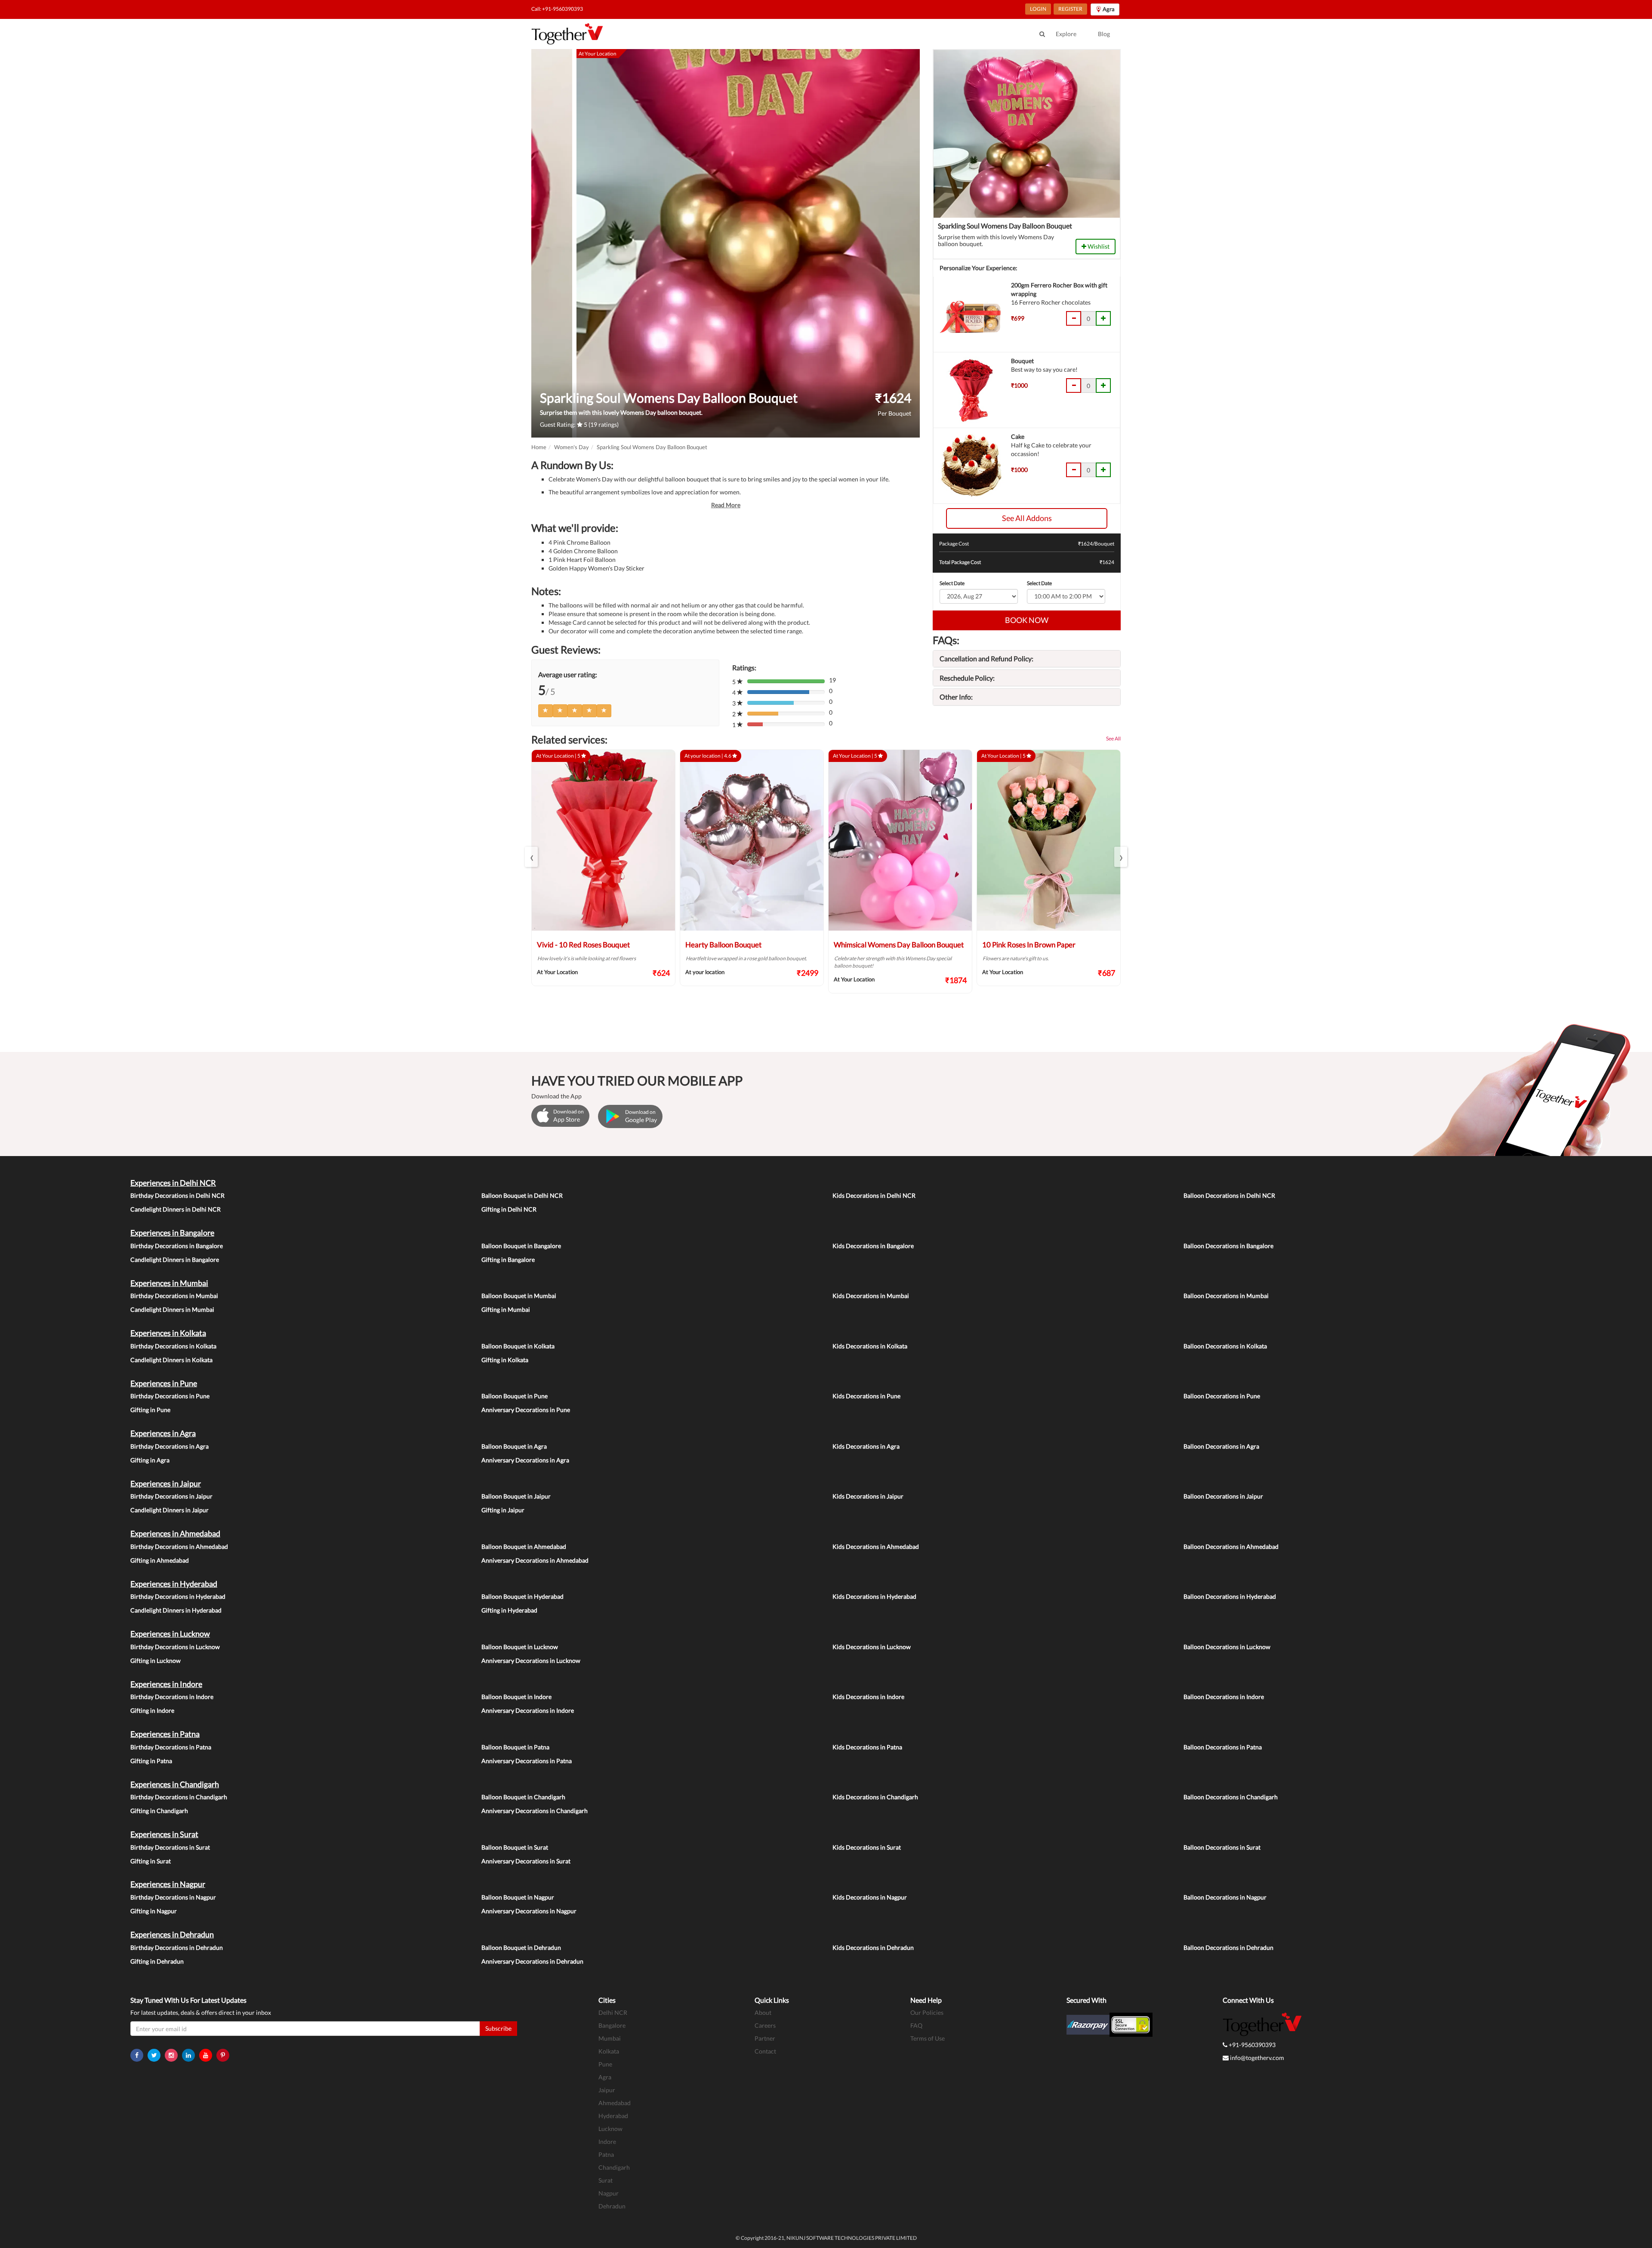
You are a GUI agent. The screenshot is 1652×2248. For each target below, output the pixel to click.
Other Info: (956, 697)
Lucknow (610, 2129)
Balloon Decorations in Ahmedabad (1231, 1546)
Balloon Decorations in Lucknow (1227, 1647)
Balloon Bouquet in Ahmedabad (524, 1546)
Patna (606, 2154)
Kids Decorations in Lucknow (872, 1647)
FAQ (916, 2025)
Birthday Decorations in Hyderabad (178, 1596)
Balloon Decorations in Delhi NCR (1229, 1195)
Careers (765, 2025)
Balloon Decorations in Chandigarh (1231, 1797)
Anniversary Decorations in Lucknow (531, 1661)
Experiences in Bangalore (172, 1233)
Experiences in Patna (165, 1734)
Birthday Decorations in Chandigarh (179, 1797)
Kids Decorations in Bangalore (873, 1246)
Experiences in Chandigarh (175, 1784)
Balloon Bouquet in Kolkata (518, 1346)
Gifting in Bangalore (508, 1260)
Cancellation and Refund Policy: (986, 658)
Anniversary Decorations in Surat (526, 1861)
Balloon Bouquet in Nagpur (518, 1897)
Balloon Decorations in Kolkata (1225, 1346)
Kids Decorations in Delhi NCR (874, 1195)
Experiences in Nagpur (168, 1884)
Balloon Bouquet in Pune (515, 1396)
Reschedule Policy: (967, 678)
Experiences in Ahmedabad (175, 1533)
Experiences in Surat (164, 1834)
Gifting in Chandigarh (159, 1811)
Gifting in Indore (152, 1710)
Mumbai (610, 2038)
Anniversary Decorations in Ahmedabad (535, 1560)
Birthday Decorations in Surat (170, 1847)
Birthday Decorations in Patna (171, 1747)
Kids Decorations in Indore (868, 1697)
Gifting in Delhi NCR (509, 1209)
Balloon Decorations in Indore (1224, 1697)
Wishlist (1098, 246)
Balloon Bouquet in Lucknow (520, 1647)
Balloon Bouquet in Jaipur (516, 1496)
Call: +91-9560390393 (557, 9)
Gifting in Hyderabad (509, 1610)
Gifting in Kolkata (505, 1360)
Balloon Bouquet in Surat (515, 1847)
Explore (1066, 34)
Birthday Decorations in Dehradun (177, 1947)
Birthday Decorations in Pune (170, 1396)
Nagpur (609, 2193)
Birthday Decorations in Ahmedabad (179, 1546)
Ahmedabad (615, 2103)
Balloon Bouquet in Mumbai (519, 1296)
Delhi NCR (613, 2012)
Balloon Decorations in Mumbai (1226, 1296)
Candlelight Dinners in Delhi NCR (176, 1209)
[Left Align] (546, 711)
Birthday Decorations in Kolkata (173, 1346)
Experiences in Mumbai (169, 1283)
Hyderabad (613, 2116)
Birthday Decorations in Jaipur (171, 1496)
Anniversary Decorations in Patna (527, 1761)
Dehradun (612, 2206)
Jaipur (607, 2090)
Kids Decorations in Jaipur (868, 1496)
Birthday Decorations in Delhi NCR (177, 1195)
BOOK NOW (1027, 620)
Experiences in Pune (164, 1383)
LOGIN (1038, 9)
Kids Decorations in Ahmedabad (876, 1546)
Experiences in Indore (166, 1684)
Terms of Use (928, 2038)
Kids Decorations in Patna (867, 1747)
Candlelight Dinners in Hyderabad (176, 1610)
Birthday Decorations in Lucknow (175, 1647)
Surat (606, 2180)
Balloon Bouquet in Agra (514, 1446)
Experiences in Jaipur (166, 1483)
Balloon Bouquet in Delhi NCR (522, 1195)
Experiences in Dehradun (172, 1934)
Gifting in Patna (151, 1761)
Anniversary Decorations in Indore (528, 1710)
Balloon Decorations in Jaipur (1223, 1496)
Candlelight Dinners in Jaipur (170, 1510)
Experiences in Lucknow (170, 1634)
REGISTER (1070, 9)
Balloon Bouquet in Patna (515, 1747)
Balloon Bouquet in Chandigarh (523, 1797)
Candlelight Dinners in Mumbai (172, 1309)
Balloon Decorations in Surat (1222, 1847)
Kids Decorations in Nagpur (870, 1897)
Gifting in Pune (150, 1410)
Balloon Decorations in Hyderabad (1230, 1596)
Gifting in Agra (150, 1460)
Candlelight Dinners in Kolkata (171, 1360)
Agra (605, 2077)
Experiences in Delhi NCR (173, 1183)
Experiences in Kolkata (168, 1333)
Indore (607, 2142)
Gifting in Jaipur (503, 1510)
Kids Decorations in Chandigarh (875, 1797)
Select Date (952, 583)
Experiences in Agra (163, 1433)
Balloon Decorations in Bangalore (1228, 1246)
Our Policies (927, 2012)
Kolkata (609, 2051)
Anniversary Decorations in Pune (526, 1410)
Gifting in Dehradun (157, 1961)
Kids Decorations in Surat (867, 1847)
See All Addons (1027, 518)
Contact (765, 2051)
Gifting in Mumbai (506, 1309)
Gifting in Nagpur (154, 1911)
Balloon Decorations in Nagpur (1225, 1897)
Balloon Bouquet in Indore (516, 1697)
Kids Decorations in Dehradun (873, 1947)
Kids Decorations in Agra (866, 1446)
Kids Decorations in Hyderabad (874, 1596)
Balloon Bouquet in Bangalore (521, 1246)
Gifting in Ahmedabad (160, 1560)
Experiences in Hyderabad (174, 1584)
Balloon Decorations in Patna (1223, 1747)
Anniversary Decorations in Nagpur (529, 1911)
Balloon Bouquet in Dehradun (521, 1947)
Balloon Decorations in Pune (1222, 1396)
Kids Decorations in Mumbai (871, 1296)
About (763, 2012)
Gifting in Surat (151, 1861)
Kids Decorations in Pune (866, 1396)
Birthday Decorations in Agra (170, 1446)
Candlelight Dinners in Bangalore (175, 1260)
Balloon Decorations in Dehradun (1228, 1947)
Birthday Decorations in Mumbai (174, 1296)
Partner (765, 2038)
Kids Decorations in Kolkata (870, 1346)
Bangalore (612, 2025)
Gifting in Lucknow (156, 1661)
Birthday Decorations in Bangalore (177, 1246)
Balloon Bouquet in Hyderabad (522, 1596)
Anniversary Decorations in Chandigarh (535, 1811)
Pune (605, 2064)
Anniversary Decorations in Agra (525, 1460)
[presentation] (531, 857)
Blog (1104, 34)
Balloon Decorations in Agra (1221, 1446)
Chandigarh (614, 2167)
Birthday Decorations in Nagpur (173, 1897)
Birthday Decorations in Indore (172, 1697)
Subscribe (498, 2028)
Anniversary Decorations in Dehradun (532, 1961)
